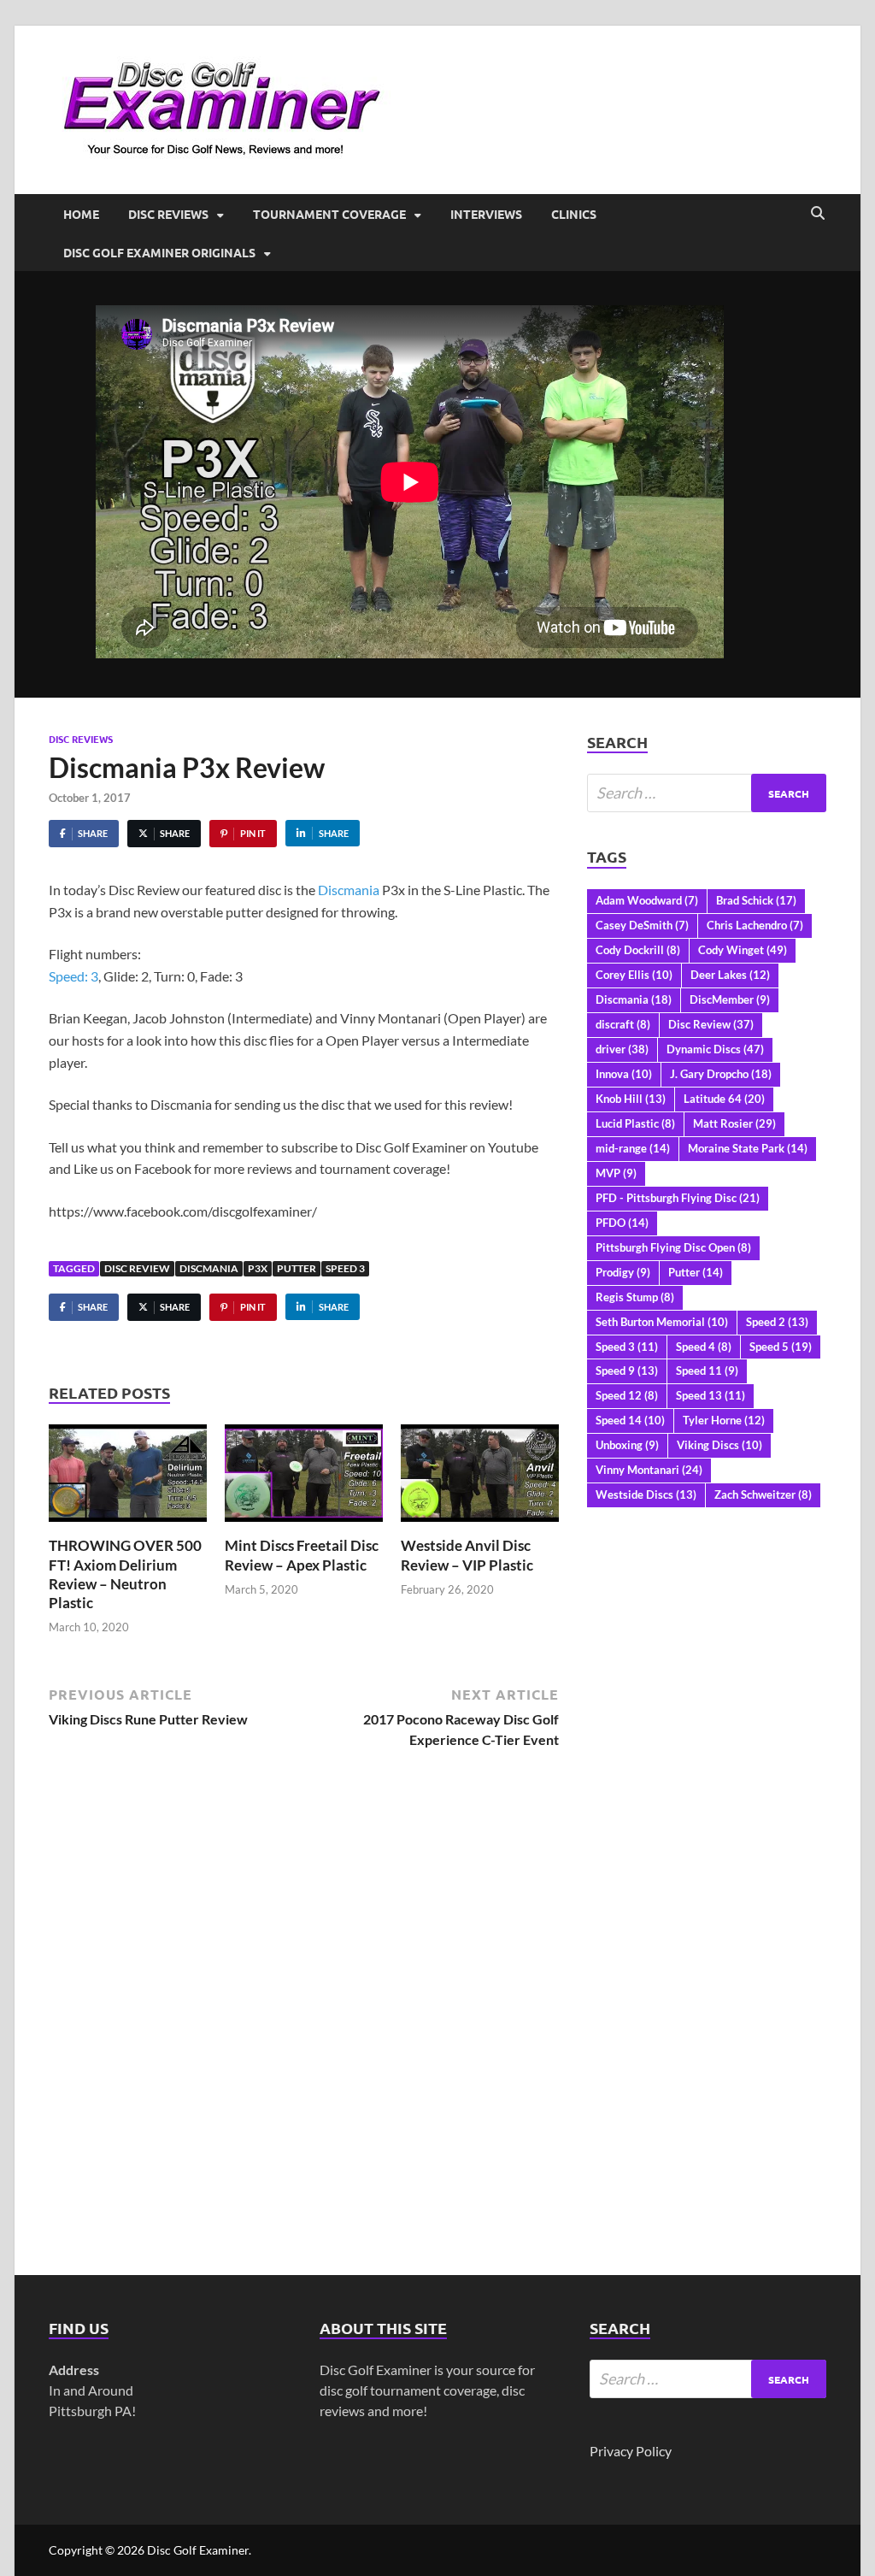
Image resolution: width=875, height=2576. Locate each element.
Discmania (349, 890)
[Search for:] (707, 793)
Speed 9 (627, 1371)
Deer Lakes (730, 975)
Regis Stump (635, 1297)
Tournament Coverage (329, 214)
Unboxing (627, 1445)
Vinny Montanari (649, 1470)
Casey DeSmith (642, 925)
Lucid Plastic (635, 1123)
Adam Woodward (647, 900)
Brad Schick (756, 900)
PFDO (622, 1223)
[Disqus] (304, 2005)
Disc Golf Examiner (198, 2550)
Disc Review (137, 1268)
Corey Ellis (634, 975)
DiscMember (730, 999)
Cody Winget (743, 950)
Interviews (486, 214)
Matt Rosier (734, 1123)
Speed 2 (777, 1322)
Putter (297, 1268)
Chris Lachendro (755, 925)
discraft (623, 1024)
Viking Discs (719, 1445)
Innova (624, 1074)
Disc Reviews (168, 214)
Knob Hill (631, 1099)
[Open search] (818, 214)
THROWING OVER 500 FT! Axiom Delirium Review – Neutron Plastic (125, 1574)
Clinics (574, 214)
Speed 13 (711, 1395)
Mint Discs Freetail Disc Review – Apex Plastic (302, 1555)
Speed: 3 (73, 976)
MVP (616, 1173)
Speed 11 (707, 1371)
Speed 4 (704, 1347)
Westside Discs (646, 1494)
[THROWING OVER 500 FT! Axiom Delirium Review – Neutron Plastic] (128, 1479)
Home (81, 214)
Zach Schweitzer (763, 1494)
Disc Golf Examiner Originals (159, 252)
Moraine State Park (748, 1148)
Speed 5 (781, 1347)
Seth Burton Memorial (662, 1322)
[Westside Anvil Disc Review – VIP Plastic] (480, 1479)
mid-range (633, 1148)
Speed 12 (627, 1395)
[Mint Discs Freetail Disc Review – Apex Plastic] (304, 1479)
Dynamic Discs (715, 1049)
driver (622, 1049)
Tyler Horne (724, 1420)
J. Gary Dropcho (721, 1074)
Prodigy (623, 1272)
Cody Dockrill (638, 950)
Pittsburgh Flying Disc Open (673, 1247)
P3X (258, 1268)
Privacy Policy (631, 2451)
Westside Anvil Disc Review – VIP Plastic (467, 1555)
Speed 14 (630, 1420)
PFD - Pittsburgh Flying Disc (678, 1198)
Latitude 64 (724, 1099)
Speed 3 (345, 1268)
